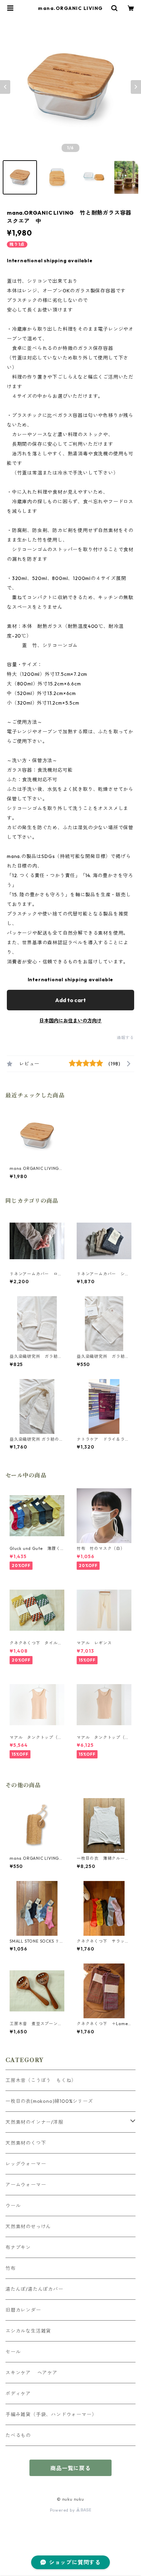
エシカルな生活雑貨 (28, 2331)
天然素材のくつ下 (26, 2143)
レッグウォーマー (26, 2164)
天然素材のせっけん (28, 2226)
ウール (13, 2206)
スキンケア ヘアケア (31, 2373)
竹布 (11, 2268)
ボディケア (18, 2394)
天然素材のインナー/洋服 (34, 2122)
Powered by (63, 2510)
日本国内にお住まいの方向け (70, 1021)
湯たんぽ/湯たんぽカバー (34, 2289)
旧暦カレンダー (23, 2310)
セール (13, 2352)
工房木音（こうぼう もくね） (41, 2080)
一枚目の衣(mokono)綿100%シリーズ (49, 2101)
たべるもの (18, 2435)
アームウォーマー (26, 2185)
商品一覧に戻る (70, 2468)
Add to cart (70, 1000)
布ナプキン (18, 2247)
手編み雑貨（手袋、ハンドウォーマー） (51, 2414)
